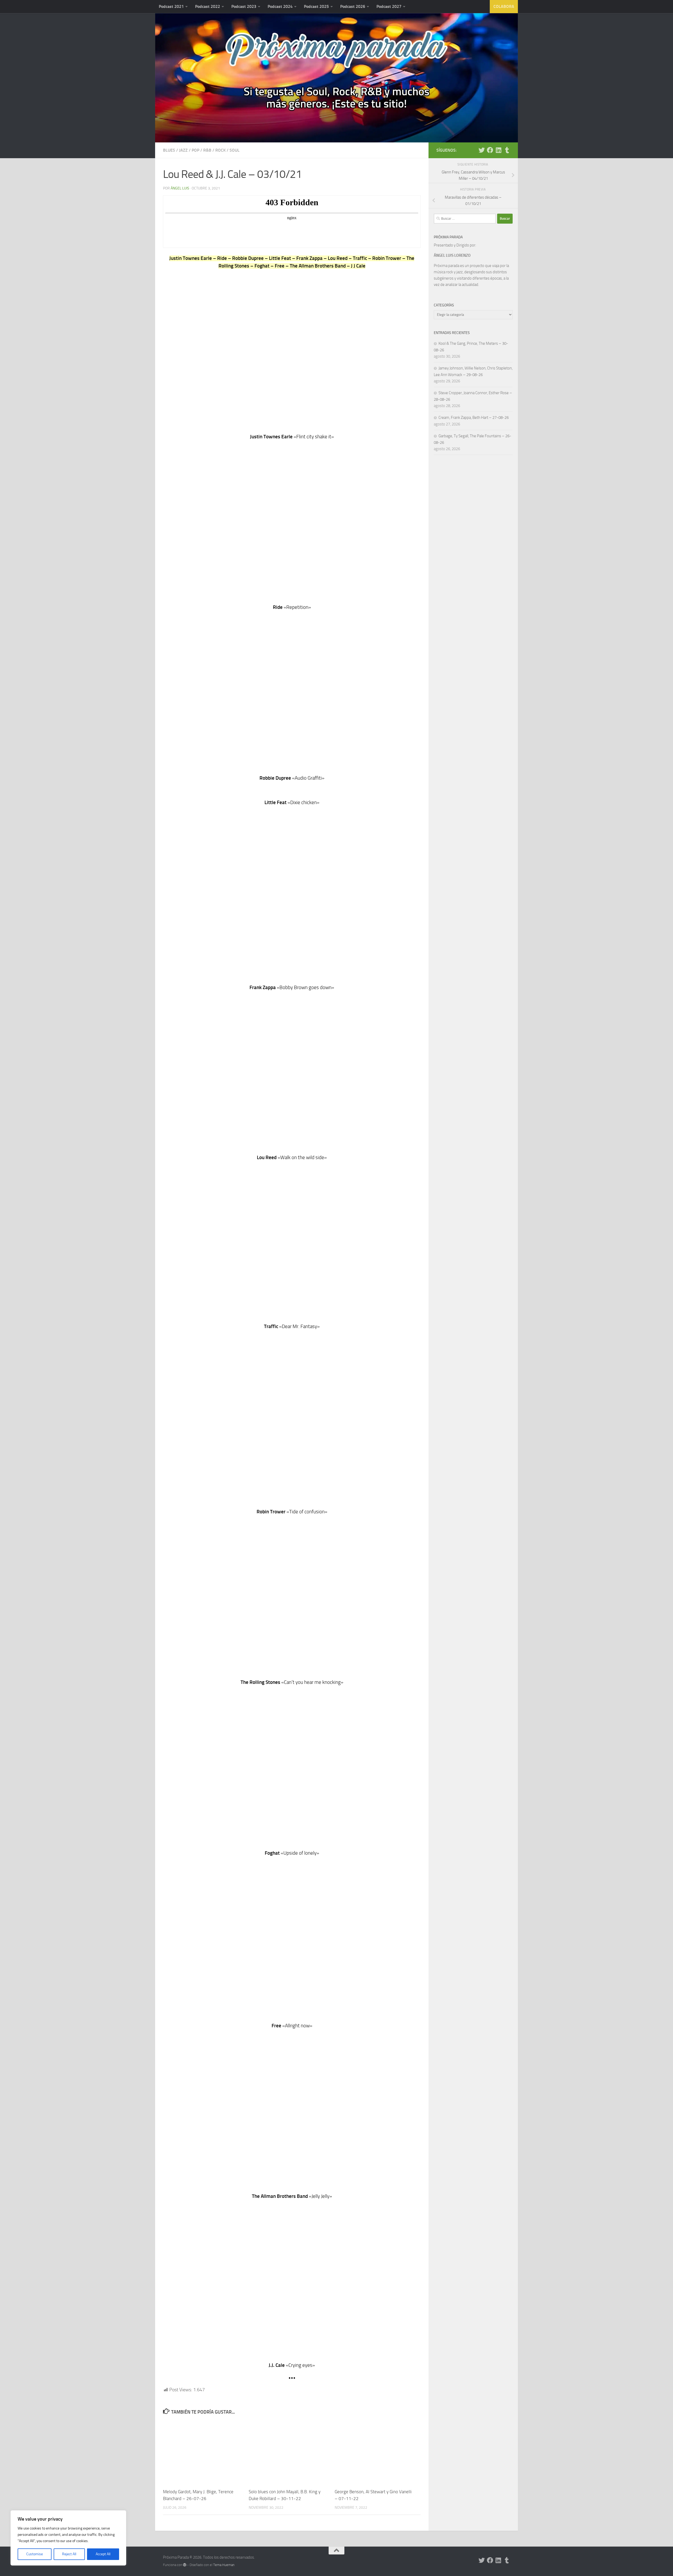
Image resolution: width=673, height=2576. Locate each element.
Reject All (69, 2554)
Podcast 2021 (171, 6)
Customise (35, 2554)
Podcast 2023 (244, 6)
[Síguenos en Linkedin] (498, 150)
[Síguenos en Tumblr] (507, 150)
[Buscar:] (465, 219)
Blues (169, 150)
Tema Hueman (224, 2565)
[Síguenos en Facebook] (490, 150)
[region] (68, 2538)
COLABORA (504, 6)
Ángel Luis (180, 188)
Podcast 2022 (208, 6)
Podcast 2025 (316, 6)
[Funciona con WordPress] (185, 2565)
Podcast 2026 (353, 6)
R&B (207, 150)
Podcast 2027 (389, 6)
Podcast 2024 (280, 6)
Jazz (183, 150)
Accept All (103, 2554)
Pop (195, 150)
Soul (234, 150)
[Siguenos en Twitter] (482, 150)
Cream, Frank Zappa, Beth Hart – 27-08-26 (474, 418)
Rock (220, 150)
